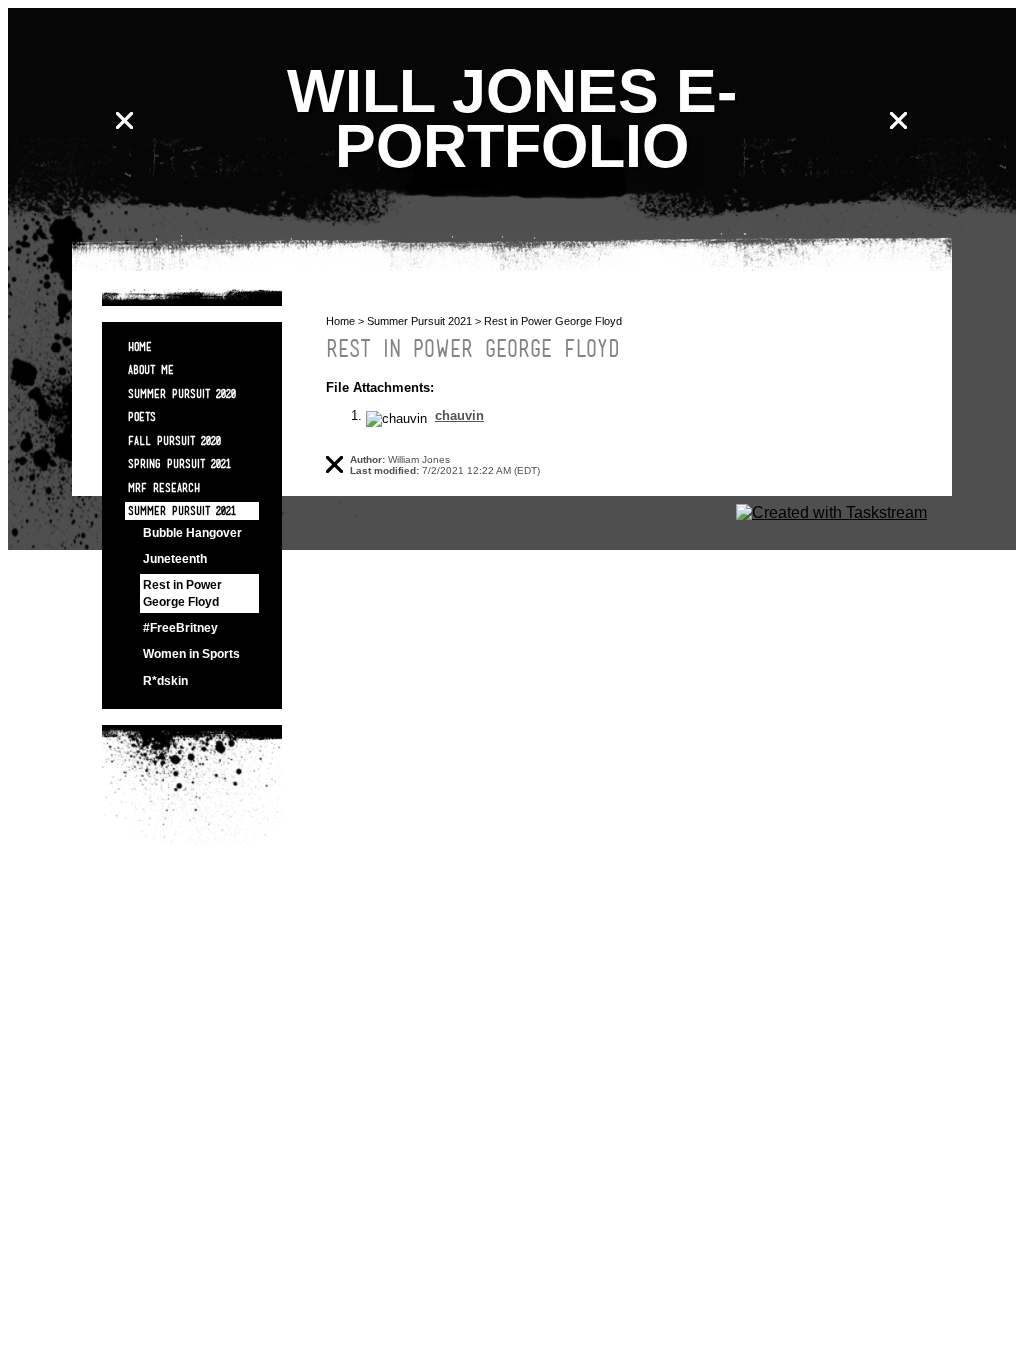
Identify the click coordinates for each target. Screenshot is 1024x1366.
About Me (151, 369)
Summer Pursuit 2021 (182, 510)
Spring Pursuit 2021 (179, 463)
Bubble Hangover (192, 533)
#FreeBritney (180, 628)
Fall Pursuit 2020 (174, 440)
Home (140, 346)
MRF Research (164, 487)
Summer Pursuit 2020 (182, 393)
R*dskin (165, 681)
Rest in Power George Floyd (182, 593)
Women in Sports (191, 654)
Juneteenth (175, 559)
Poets (142, 416)
